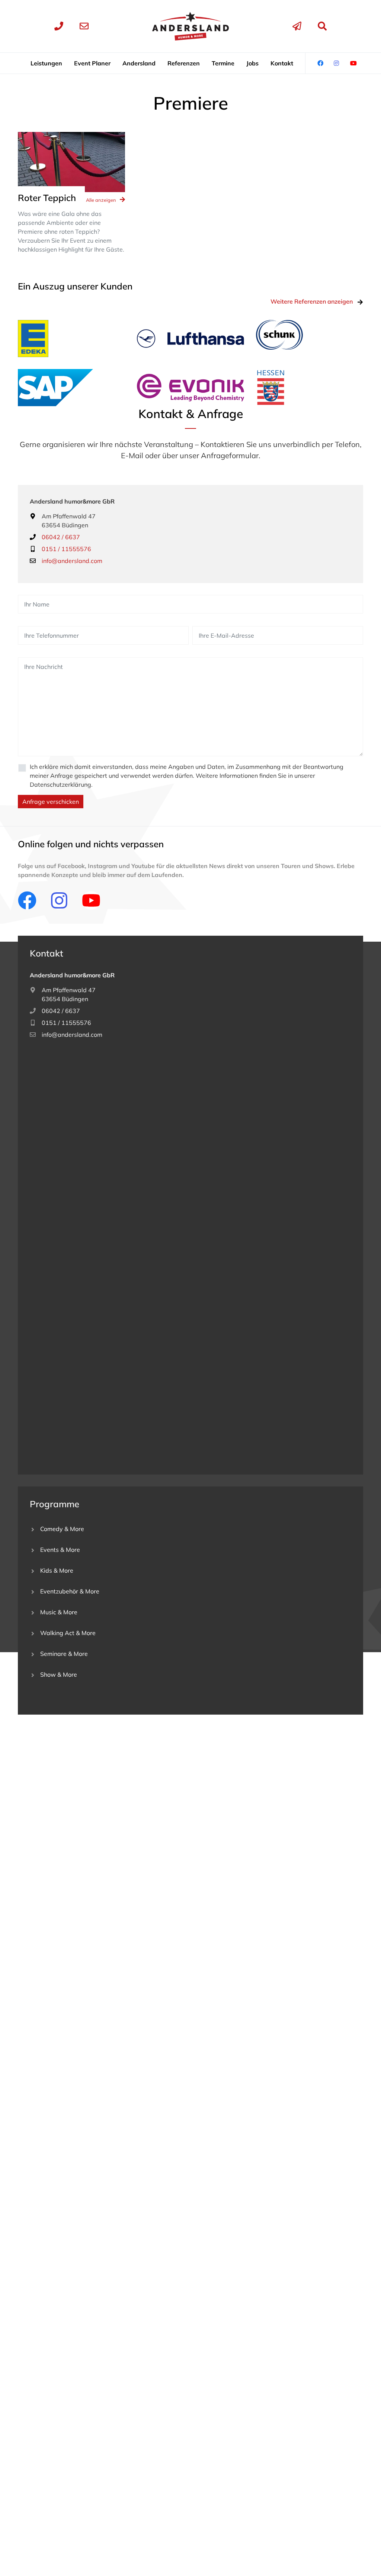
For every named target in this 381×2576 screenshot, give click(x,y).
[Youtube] (91, 900)
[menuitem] (46, 63)
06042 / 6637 (61, 537)
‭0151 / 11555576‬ (66, 549)
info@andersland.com (72, 561)
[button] (46, 63)
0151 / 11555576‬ (66, 1023)
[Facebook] (27, 900)
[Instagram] (59, 900)
